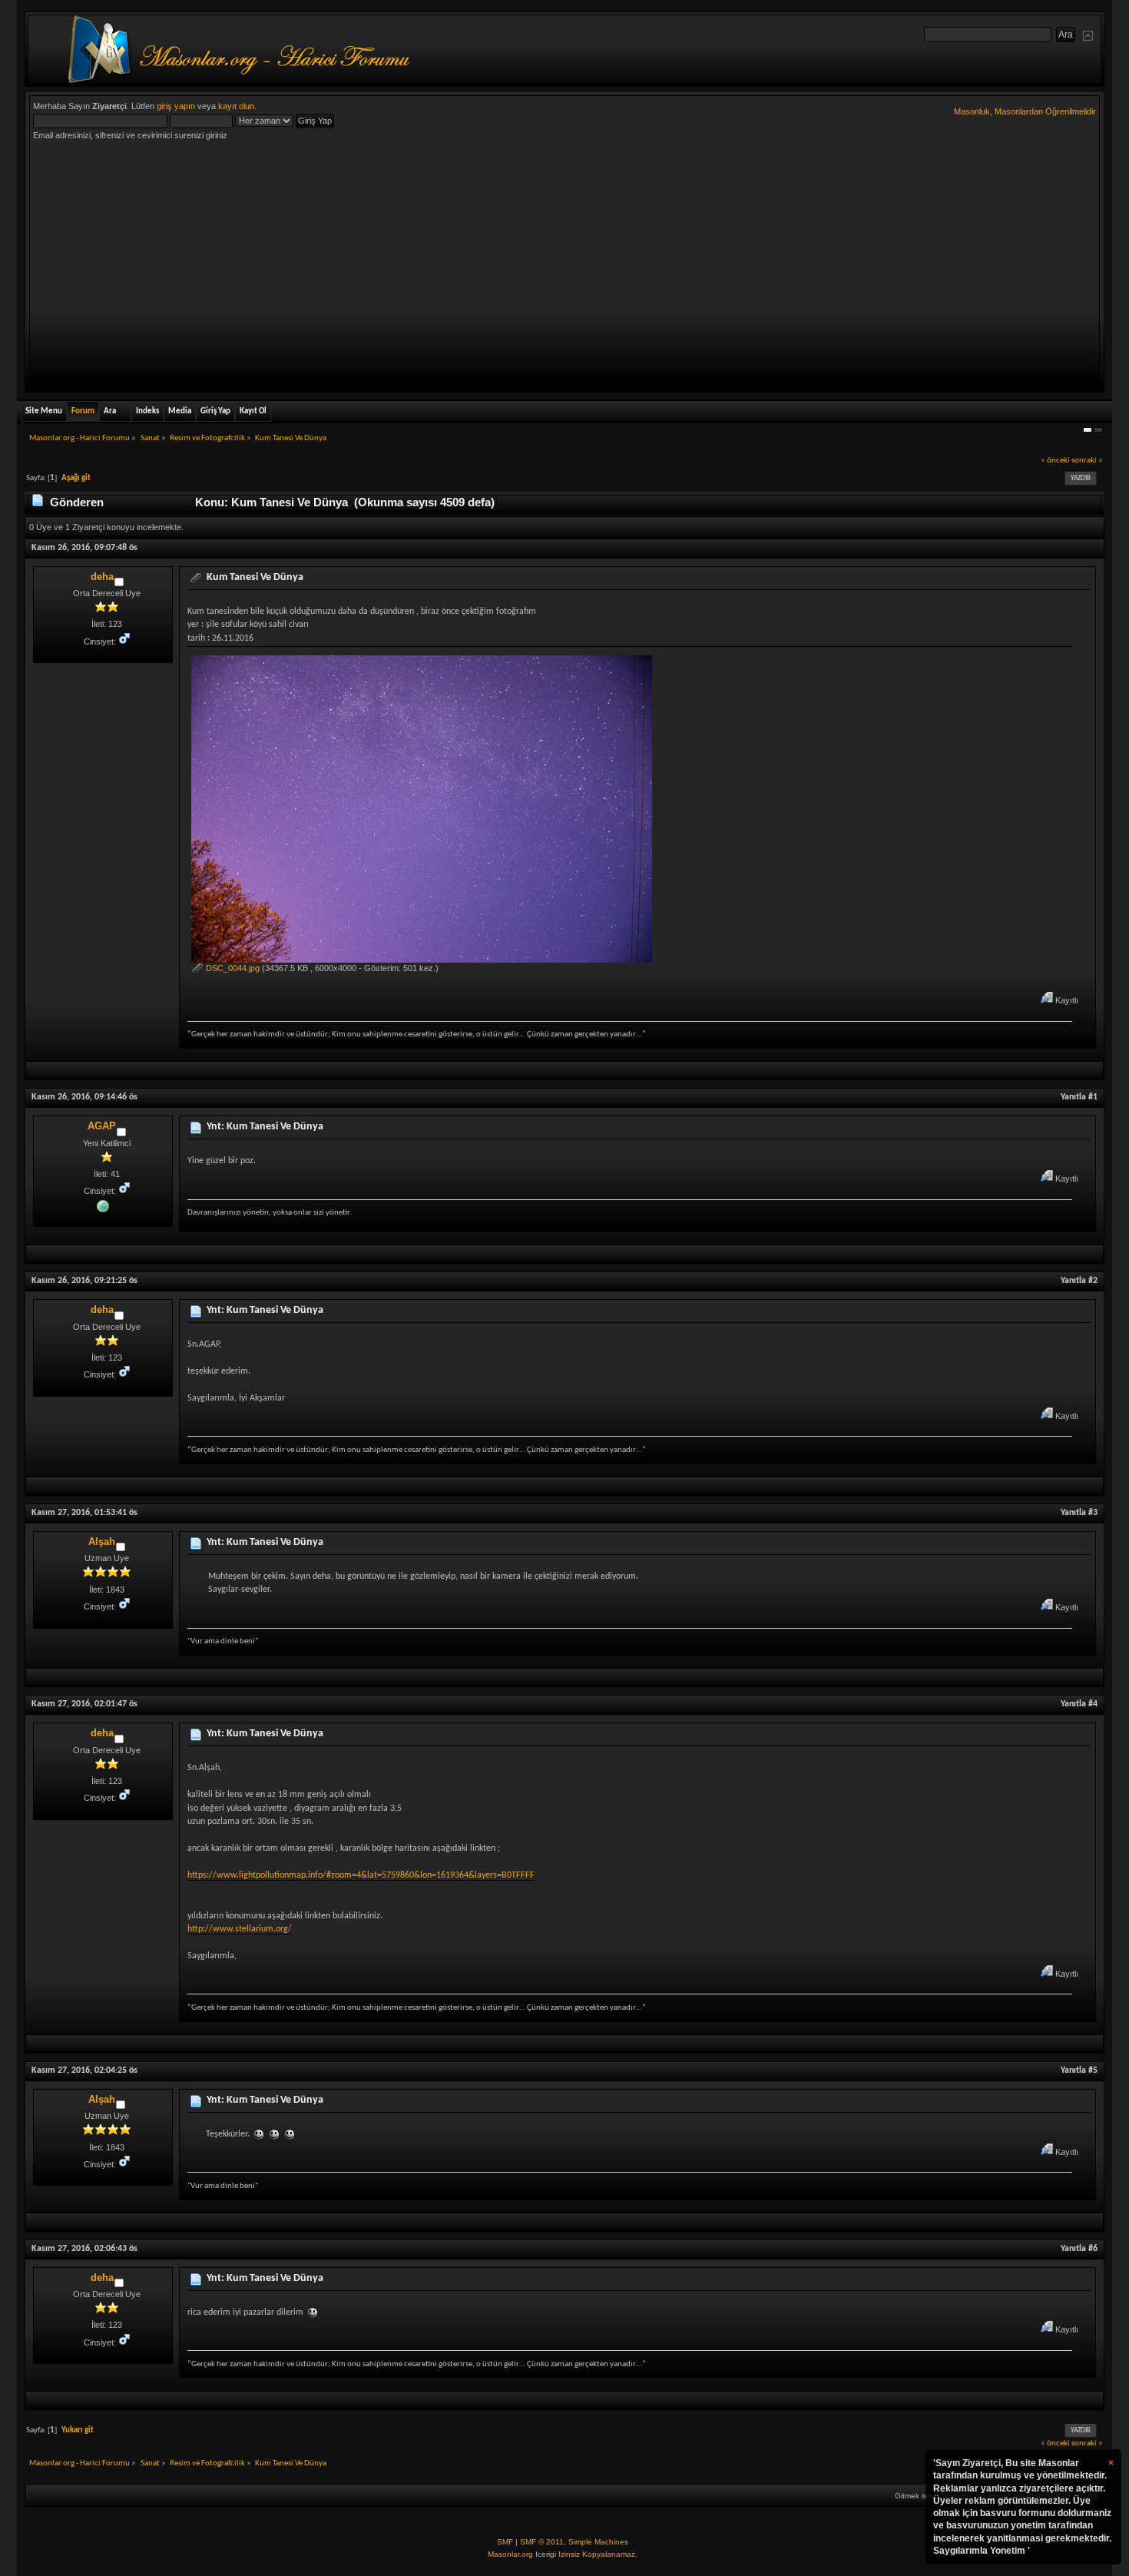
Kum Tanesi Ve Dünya (255, 577)
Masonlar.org (510, 2554)
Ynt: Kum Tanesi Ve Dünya (265, 1127)
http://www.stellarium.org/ (240, 1929)
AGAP (102, 1126)
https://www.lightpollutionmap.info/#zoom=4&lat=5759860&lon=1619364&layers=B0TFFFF (361, 1875)
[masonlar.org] (103, 1205)
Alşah (102, 1542)
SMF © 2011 (542, 2542)
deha (102, 577)
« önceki (1055, 461)
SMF (505, 2542)
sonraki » (1087, 461)
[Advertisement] (564, 267)
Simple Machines (598, 2542)
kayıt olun (236, 106)
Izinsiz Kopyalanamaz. (598, 2554)
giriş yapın (176, 106)
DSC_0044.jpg (232, 968)
